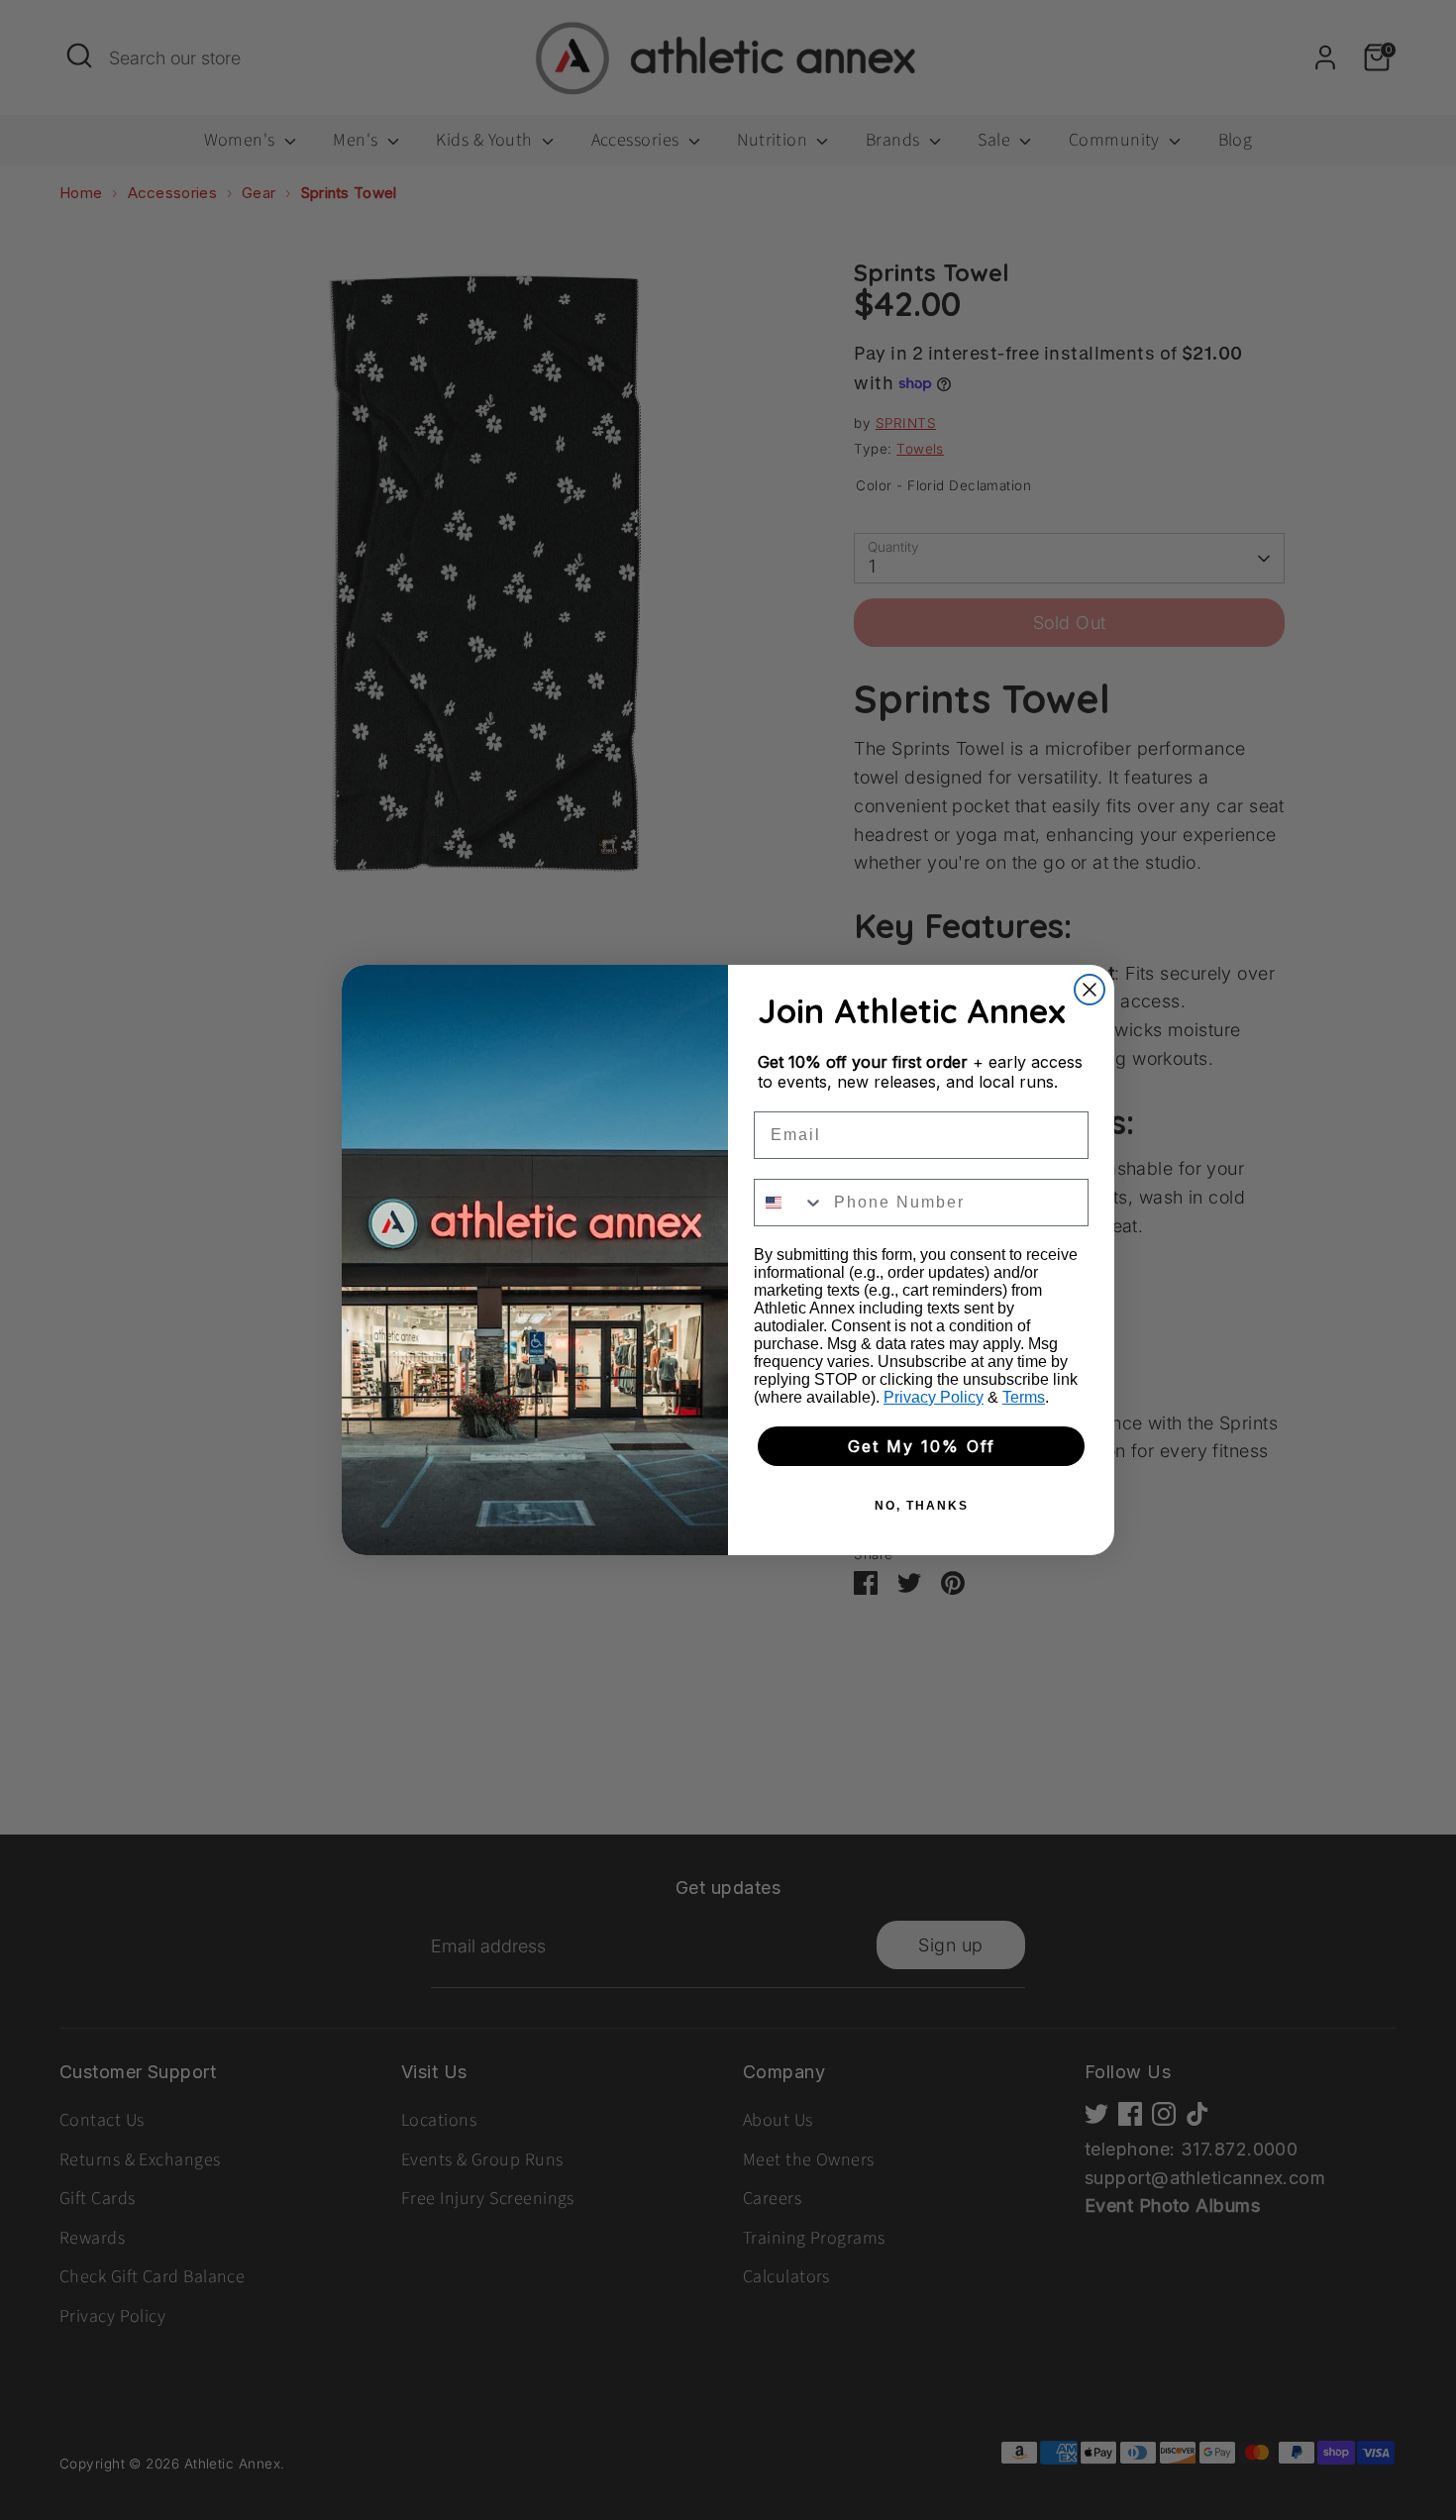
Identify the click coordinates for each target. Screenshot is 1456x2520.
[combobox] (789, 1203)
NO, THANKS (922, 1506)
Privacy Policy (934, 1397)
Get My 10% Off (922, 1446)
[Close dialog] (1090, 990)
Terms (1024, 1397)
